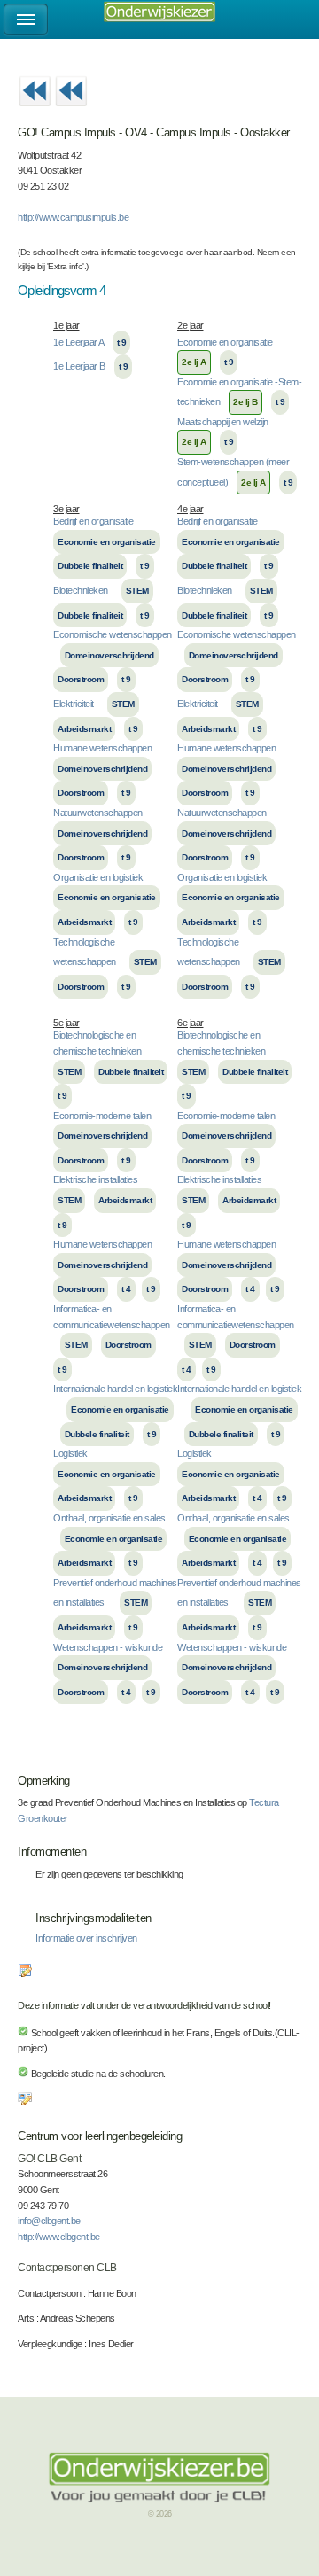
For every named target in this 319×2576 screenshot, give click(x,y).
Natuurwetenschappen (98, 813)
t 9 (122, 342)
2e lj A (194, 362)
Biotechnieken (81, 590)
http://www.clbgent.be (59, 2237)
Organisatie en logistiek (98, 877)
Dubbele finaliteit (90, 566)
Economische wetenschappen (113, 634)
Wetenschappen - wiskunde (108, 1647)
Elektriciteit (74, 704)
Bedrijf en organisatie (93, 521)
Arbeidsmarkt (84, 729)
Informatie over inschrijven (86, 1938)
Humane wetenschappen (102, 748)
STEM (137, 591)
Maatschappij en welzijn (223, 422)
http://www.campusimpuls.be (73, 217)
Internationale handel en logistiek (115, 1389)
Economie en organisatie (225, 342)
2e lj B (245, 402)
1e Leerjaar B (79, 366)
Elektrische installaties (95, 1179)
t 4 (126, 1289)
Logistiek (70, 1453)
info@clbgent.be (49, 2221)
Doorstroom (81, 679)
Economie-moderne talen (102, 1116)
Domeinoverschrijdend (109, 655)
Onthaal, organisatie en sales (109, 1518)
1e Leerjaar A (78, 342)
